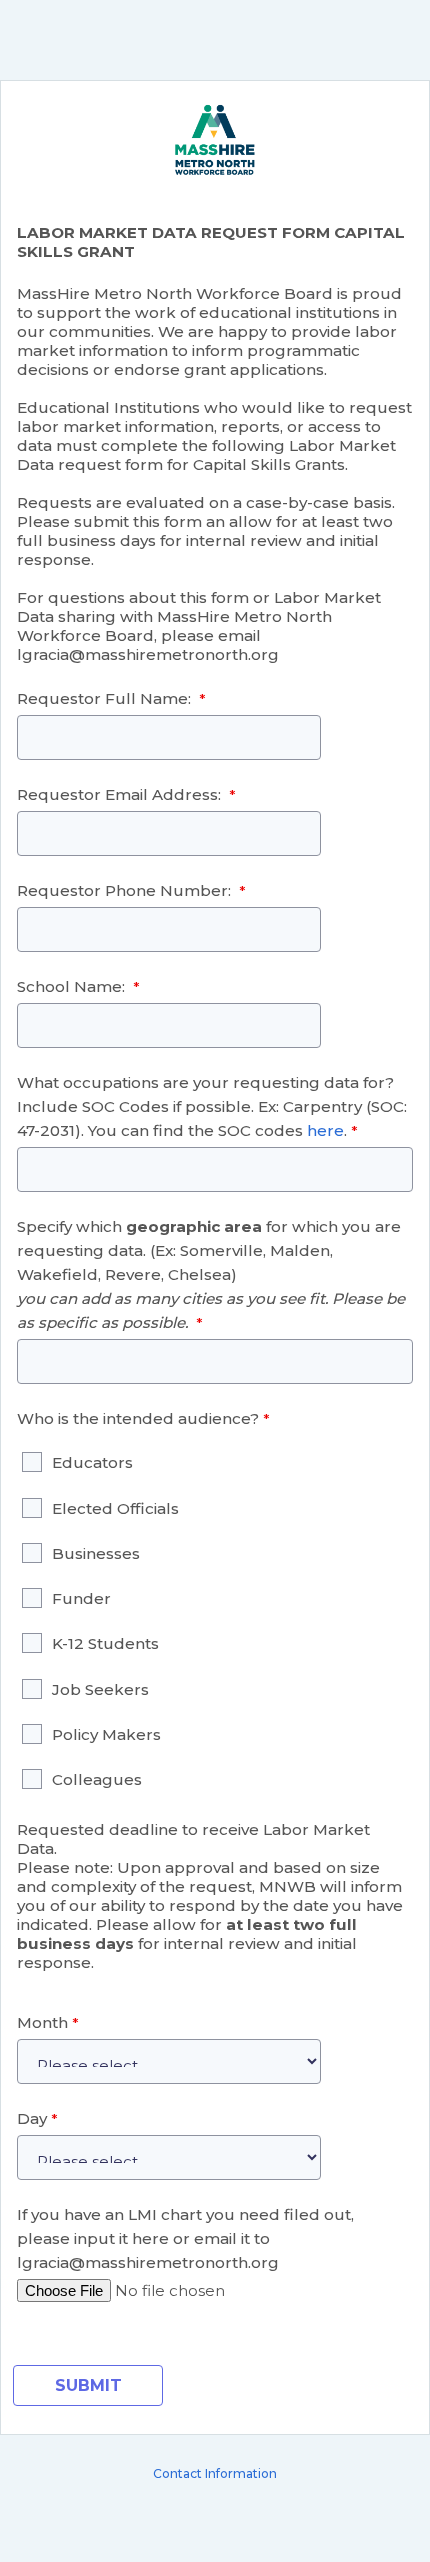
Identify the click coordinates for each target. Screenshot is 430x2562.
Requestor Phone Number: (126, 890)
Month (42, 2022)
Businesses (98, 1553)
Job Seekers (100, 1689)
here (325, 1130)
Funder (81, 1598)
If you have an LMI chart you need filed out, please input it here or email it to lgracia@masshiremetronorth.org (185, 2238)
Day (32, 2118)
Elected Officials (117, 1508)
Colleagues (97, 1779)
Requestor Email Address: (121, 794)
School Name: (73, 986)
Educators (94, 1462)
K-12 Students (105, 1643)
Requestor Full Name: (106, 698)
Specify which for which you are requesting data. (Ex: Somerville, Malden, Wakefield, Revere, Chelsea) (211, 1274)
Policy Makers (106, 1734)
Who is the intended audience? (138, 1418)
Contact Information (215, 2473)
